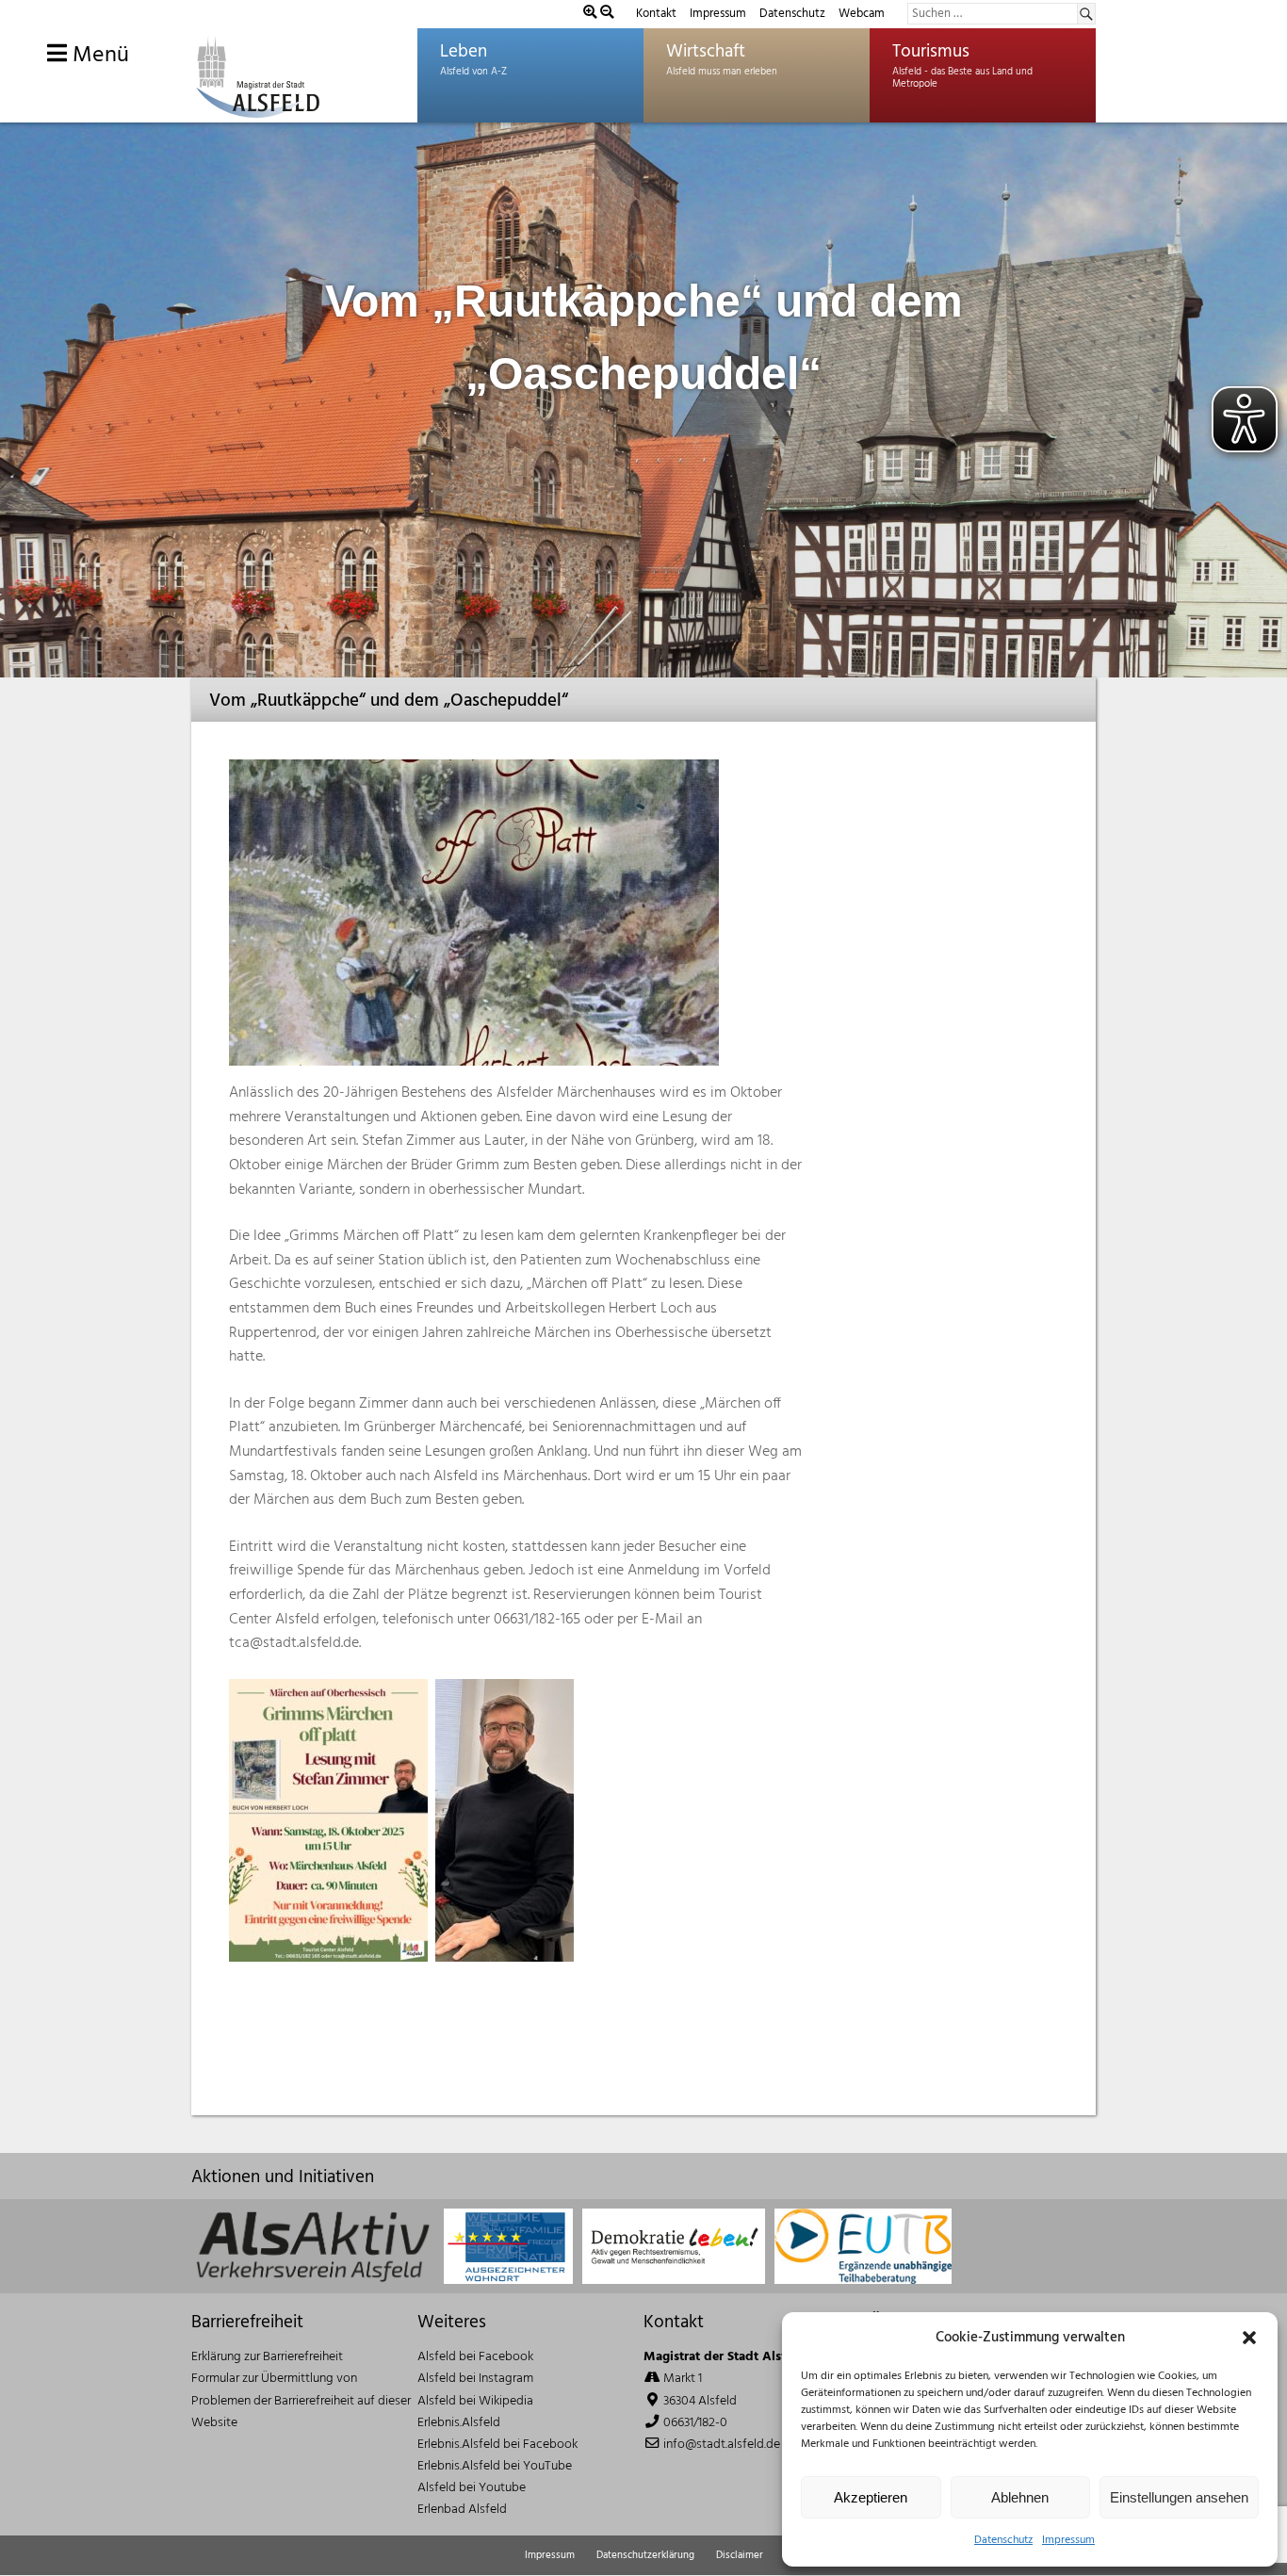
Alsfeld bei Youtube (472, 2488)
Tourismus (931, 52)
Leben (464, 52)
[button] (1249, 2338)
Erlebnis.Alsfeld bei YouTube (495, 2466)
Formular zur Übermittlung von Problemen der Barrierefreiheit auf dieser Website (301, 2400)
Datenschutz (1003, 2540)
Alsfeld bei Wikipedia (475, 2401)
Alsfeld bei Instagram (475, 2379)
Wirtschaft (706, 52)
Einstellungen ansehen (1179, 2497)
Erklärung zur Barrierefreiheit (267, 2357)
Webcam (862, 14)
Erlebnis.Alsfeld (459, 2423)
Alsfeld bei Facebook (475, 2357)
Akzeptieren (871, 2497)
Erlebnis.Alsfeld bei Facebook (497, 2445)
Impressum (1068, 2540)
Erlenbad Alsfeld (462, 2510)
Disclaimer (740, 2555)
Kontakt (656, 14)
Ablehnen (1020, 2497)
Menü (98, 56)
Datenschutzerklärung (645, 2555)
